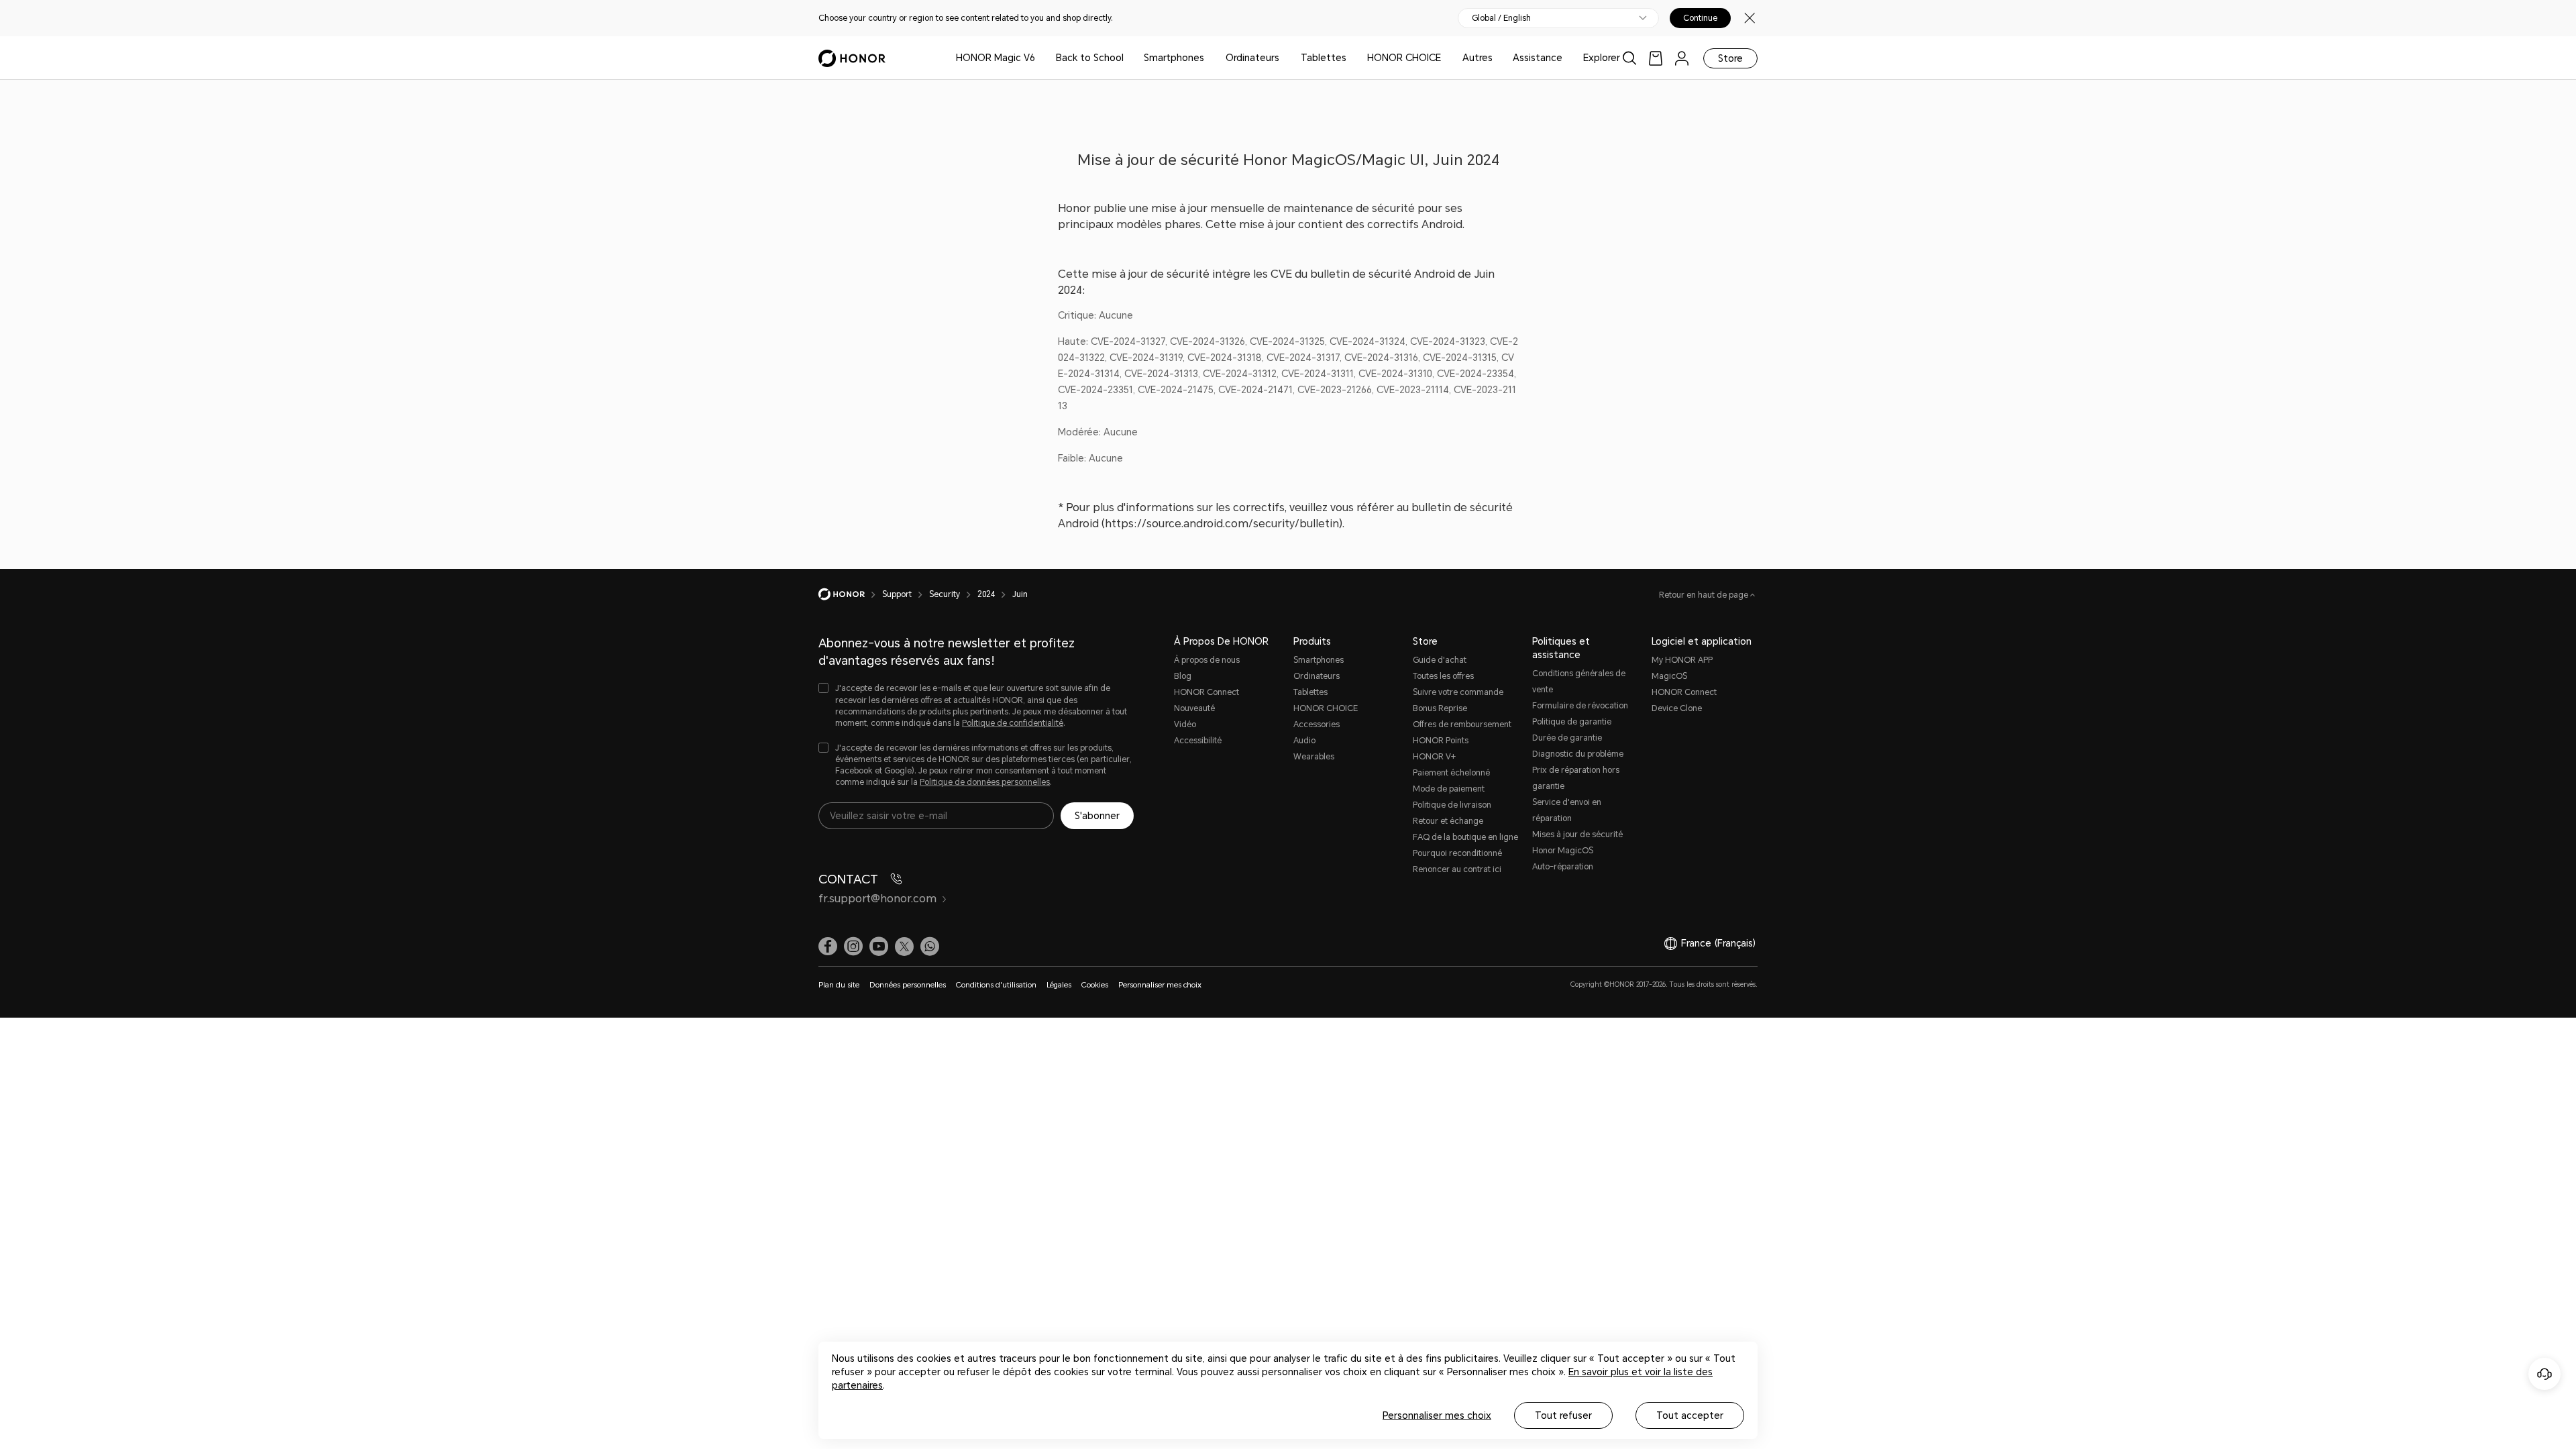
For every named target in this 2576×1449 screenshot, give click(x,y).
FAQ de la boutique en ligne (1465, 837)
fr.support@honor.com (877, 899)
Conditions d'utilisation (996, 985)
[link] (1656, 58)
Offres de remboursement (1462, 724)
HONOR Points (1441, 741)
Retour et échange (1448, 821)
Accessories (1317, 724)
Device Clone (1677, 708)
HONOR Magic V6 (996, 58)
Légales (1059, 985)
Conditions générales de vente (1579, 682)
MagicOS (1669, 676)
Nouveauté (1194, 708)
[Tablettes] (1352, 58)
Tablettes (1324, 58)
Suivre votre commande (1458, 692)
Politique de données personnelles (985, 782)
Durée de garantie (1567, 738)
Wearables (1314, 757)
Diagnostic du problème (1578, 754)
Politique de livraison (1452, 805)
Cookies (1095, 985)
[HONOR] (850, 594)
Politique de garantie (1572, 722)
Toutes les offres (1443, 676)
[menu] (1682, 58)
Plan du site (839, 985)
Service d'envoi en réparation (1567, 810)
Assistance (1538, 58)
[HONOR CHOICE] (1446, 58)
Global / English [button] (1501, 18)
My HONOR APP (1682, 660)
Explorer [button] (1602, 58)
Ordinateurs (1252, 58)
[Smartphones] (1210, 58)
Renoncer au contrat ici (1457, 869)
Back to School (1090, 58)
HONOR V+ (1434, 757)
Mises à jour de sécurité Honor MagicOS (1577, 843)
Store (1730, 58)
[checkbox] (976, 706)
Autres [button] (1478, 58)
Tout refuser (1563, 1415)
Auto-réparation (1563, 867)
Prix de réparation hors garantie (1576, 778)
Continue (1700, 18)
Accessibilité (1198, 741)
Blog (1183, 676)
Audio (1304, 741)
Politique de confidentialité (1013, 723)
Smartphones (1174, 58)
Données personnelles (908, 985)
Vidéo (1185, 724)
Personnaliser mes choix (1437, 1415)
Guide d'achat (1440, 660)
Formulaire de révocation (1580, 706)
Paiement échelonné (1451, 773)
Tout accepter (1690, 1415)
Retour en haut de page (1705, 595)
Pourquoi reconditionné (1457, 853)
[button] (930, 947)
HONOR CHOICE (1404, 58)
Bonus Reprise (1440, 708)
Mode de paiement (1449, 789)
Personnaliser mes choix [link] (1160, 985)
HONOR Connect (1206, 692)
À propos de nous (1207, 660)
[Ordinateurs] (1285, 58)
